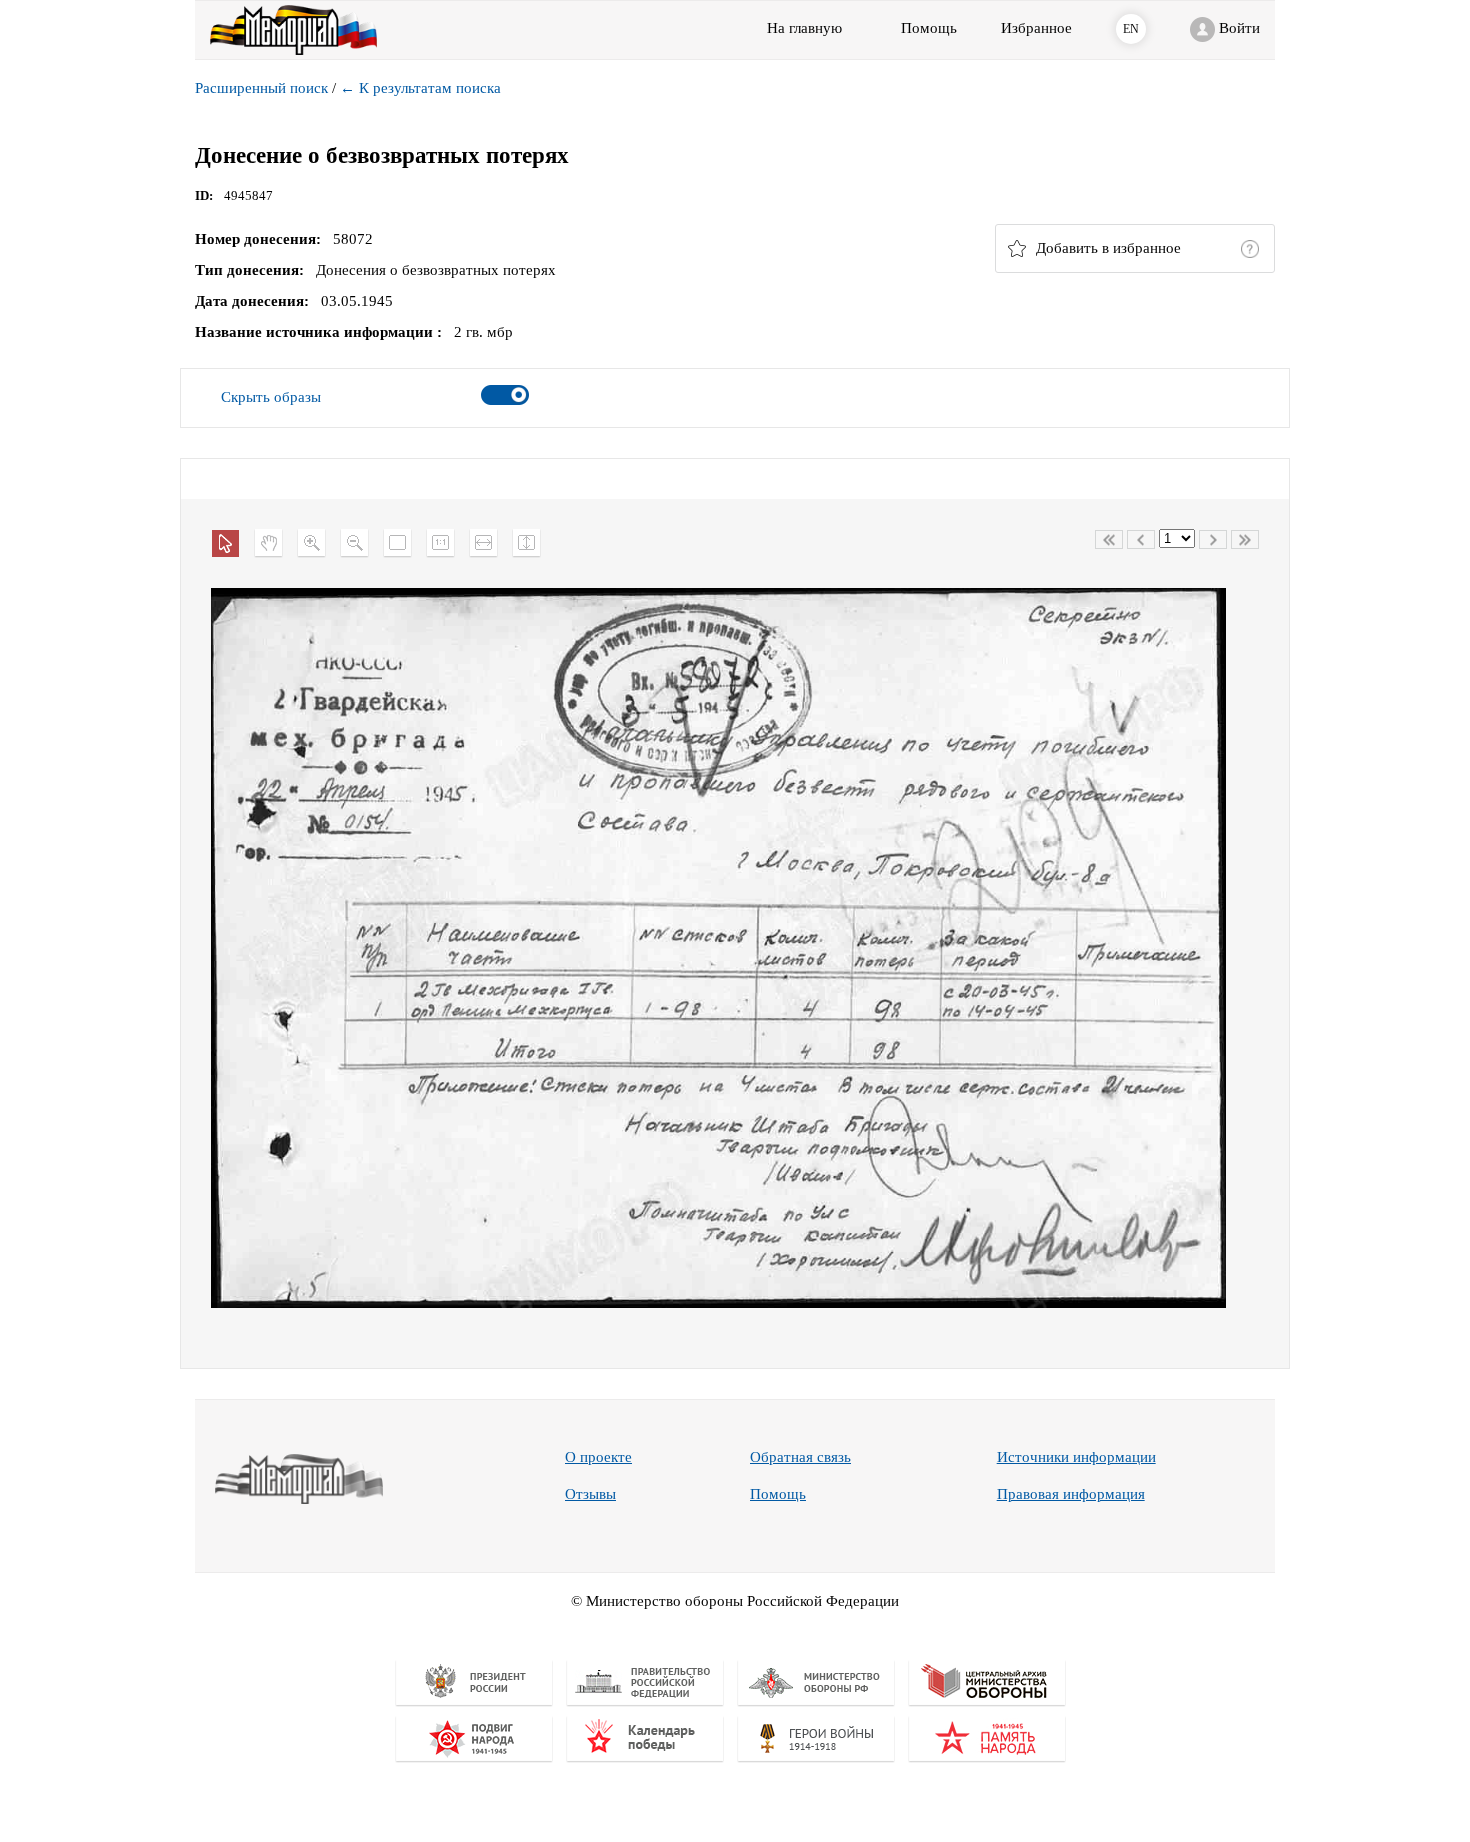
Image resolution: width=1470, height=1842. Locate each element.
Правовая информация (1071, 1494)
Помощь (778, 1494)
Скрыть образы (271, 397)
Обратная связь (800, 1457)
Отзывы (590, 1494)
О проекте (598, 1457)
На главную (804, 28)
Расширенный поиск (261, 88)
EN (1131, 29)
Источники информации (1076, 1457)
